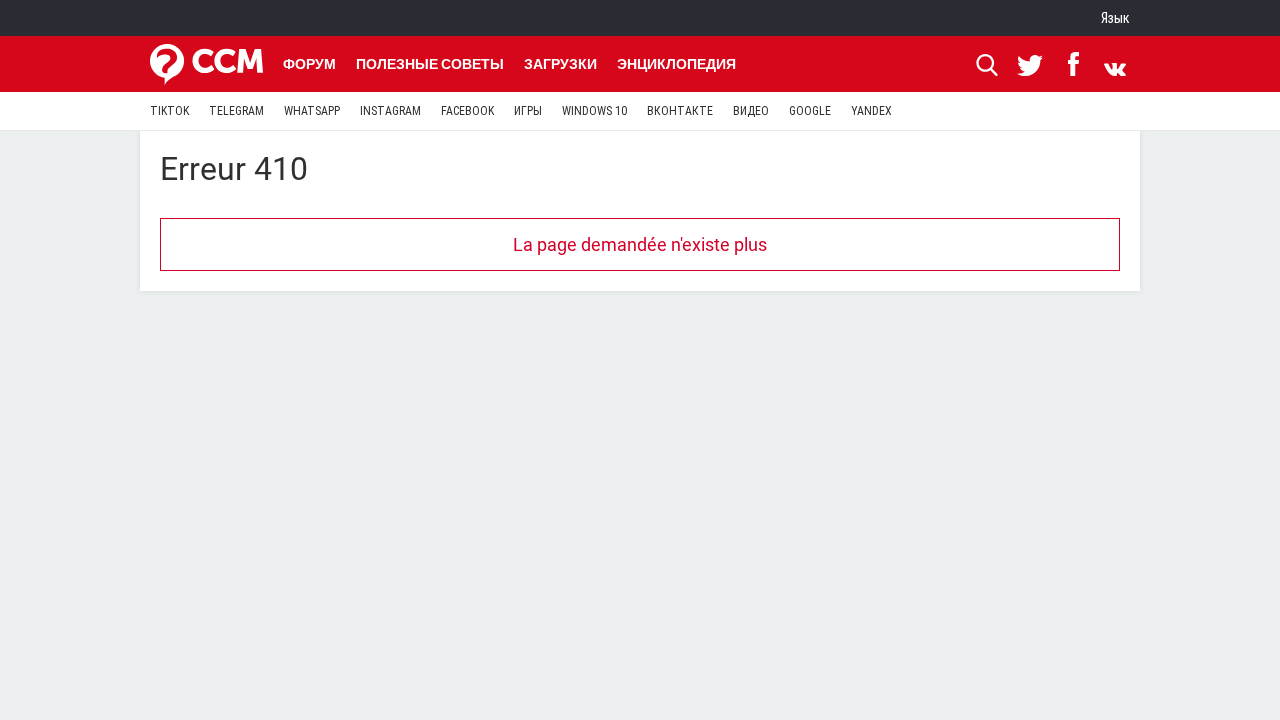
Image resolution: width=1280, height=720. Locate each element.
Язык (1115, 18)
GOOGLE (810, 111)
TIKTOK (169, 111)
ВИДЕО (751, 111)
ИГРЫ (528, 111)
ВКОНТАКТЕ (680, 111)
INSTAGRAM (390, 111)
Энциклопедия (676, 64)
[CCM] (206, 64)
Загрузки (560, 64)
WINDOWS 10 (594, 111)
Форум (309, 64)
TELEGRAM (236, 111)
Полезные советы (430, 64)
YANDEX (871, 111)
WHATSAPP (312, 111)
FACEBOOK (467, 111)
